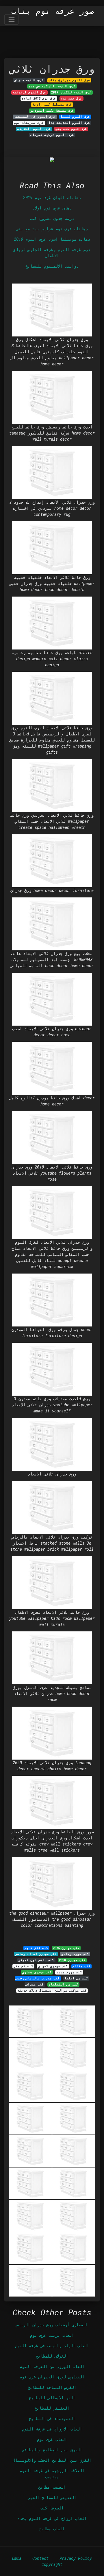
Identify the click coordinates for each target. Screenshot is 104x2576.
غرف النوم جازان (29, 80)
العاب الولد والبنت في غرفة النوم (52, 2346)
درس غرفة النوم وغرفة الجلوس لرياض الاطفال (52, 253)
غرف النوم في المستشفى (35, 117)
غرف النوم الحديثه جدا (69, 123)
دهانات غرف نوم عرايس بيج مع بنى (52, 229)
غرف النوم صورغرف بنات (69, 80)
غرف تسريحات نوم (29, 123)
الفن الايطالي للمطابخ (52, 2398)
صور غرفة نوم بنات (53, 11)
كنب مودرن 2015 (66, 1948)
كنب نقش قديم (36, 1948)
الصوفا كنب (52, 2508)
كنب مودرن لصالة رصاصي (36, 1954)
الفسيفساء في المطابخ (52, 2418)
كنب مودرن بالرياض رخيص (38, 1978)
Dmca (17, 2558)
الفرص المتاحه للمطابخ (52, 2387)
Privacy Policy (76, 2558)
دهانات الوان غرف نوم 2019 (52, 197)
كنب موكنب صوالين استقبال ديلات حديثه (52, 1990)
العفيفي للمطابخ (52, 2408)
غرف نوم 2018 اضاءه (39, 98)
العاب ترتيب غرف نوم (52, 2335)
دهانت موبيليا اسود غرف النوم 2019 (52, 239)
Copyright (52, 2564)
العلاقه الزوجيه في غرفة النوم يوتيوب (52, 2474)
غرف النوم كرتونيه (29, 92)
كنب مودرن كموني (53, 1966)
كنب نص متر (23, 1966)
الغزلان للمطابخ (52, 2356)
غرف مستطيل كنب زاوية (52, 104)
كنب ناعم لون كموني (36, 1960)
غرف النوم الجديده (34, 129)
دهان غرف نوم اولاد (52, 208)
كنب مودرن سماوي (37, 1972)
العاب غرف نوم (52, 2439)
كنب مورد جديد (69, 1972)
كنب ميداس (35, 1984)
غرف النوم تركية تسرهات (52, 135)
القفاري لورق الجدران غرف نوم (52, 2377)
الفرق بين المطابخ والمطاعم (52, 2450)
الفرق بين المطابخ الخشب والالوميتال (52, 2460)
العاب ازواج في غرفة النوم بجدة (52, 2518)
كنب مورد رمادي (75, 1954)
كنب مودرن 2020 (72, 1960)
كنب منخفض (81, 1966)
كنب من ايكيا (76, 1978)
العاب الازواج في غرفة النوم (52, 2429)
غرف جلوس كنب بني (71, 129)
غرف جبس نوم (71, 98)
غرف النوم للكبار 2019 (71, 92)
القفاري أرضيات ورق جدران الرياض (52, 2325)
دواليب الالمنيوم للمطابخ (52, 266)
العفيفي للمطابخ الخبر (52, 2497)
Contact (40, 2558)
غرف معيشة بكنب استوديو (52, 111)
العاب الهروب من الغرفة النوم (52, 2366)
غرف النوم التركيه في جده (52, 86)
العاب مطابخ (52, 2529)
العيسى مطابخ (52, 2487)
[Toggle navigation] (11, 20)
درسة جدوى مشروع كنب (52, 218)
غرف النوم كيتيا (75, 117)
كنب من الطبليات (63, 1984)
